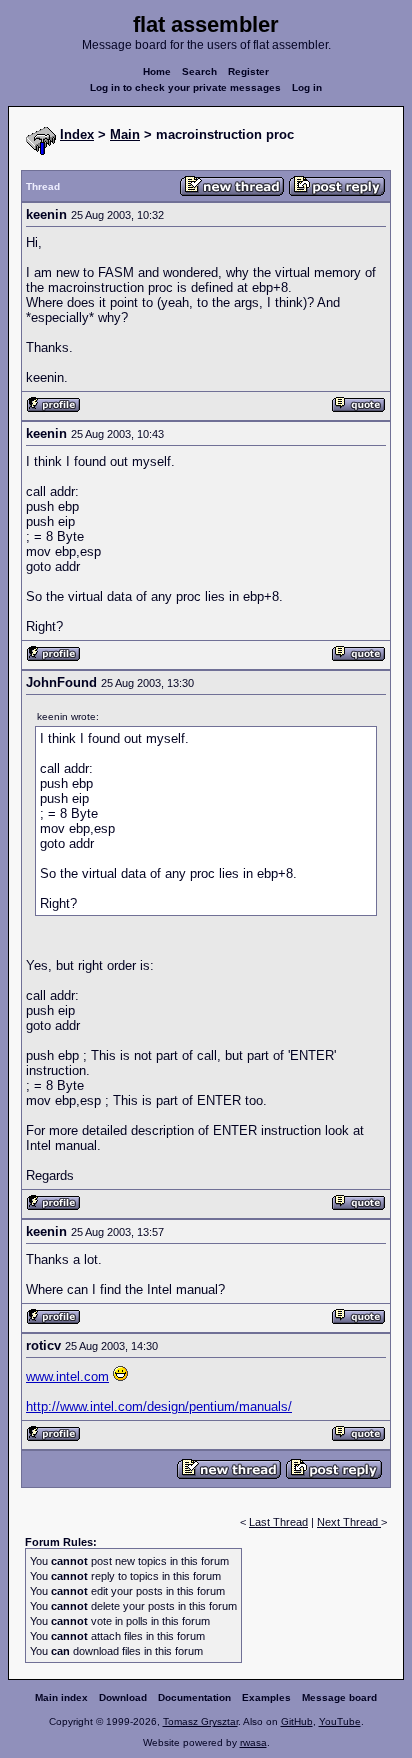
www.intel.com (67, 1376)
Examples (266, 1697)
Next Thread (349, 1522)
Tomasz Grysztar (200, 1721)
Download (123, 1697)
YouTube (340, 1721)
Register (248, 71)
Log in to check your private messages (185, 87)
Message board (339, 1697)
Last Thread (278, 1522)
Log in (307, 87)
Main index (61, 1697)
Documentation (194, 1697)
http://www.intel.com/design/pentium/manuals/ (159, 1406)
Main (125, 134)
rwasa (253, 1742)
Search (199, 71)
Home (157, 71)
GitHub (297, 1721)
